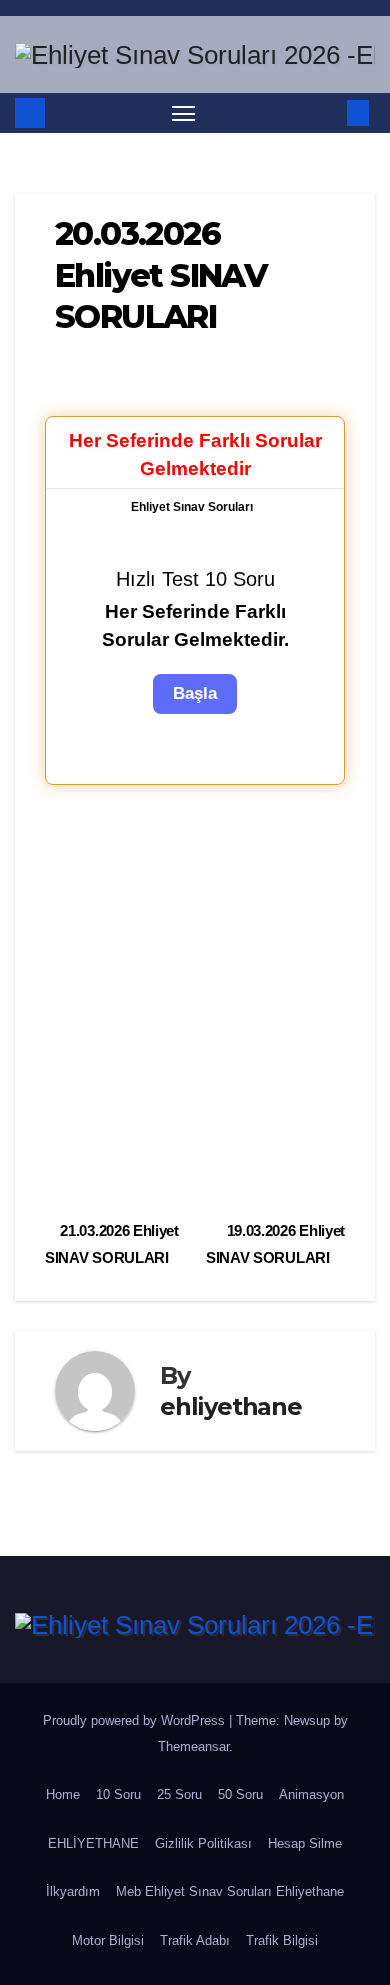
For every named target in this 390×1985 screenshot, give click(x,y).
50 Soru (240, 1794)
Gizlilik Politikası (203, 1843)
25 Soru (179, 1794)
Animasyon (311, 1794)
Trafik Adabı (195, 1940)
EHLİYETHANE (93, 1843)
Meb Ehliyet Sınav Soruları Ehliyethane (230, 1891)
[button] (328, 112)
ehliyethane (231, 1406)
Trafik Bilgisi (282, 1940)
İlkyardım (73, 1891)
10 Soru (118, 1794)
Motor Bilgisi (108, 1940)
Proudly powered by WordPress (136, 1720)
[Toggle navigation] (184, 113)
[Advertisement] (195, 1000)
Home (63, 1794)
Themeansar (193, 1746)
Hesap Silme (305, 1843)
